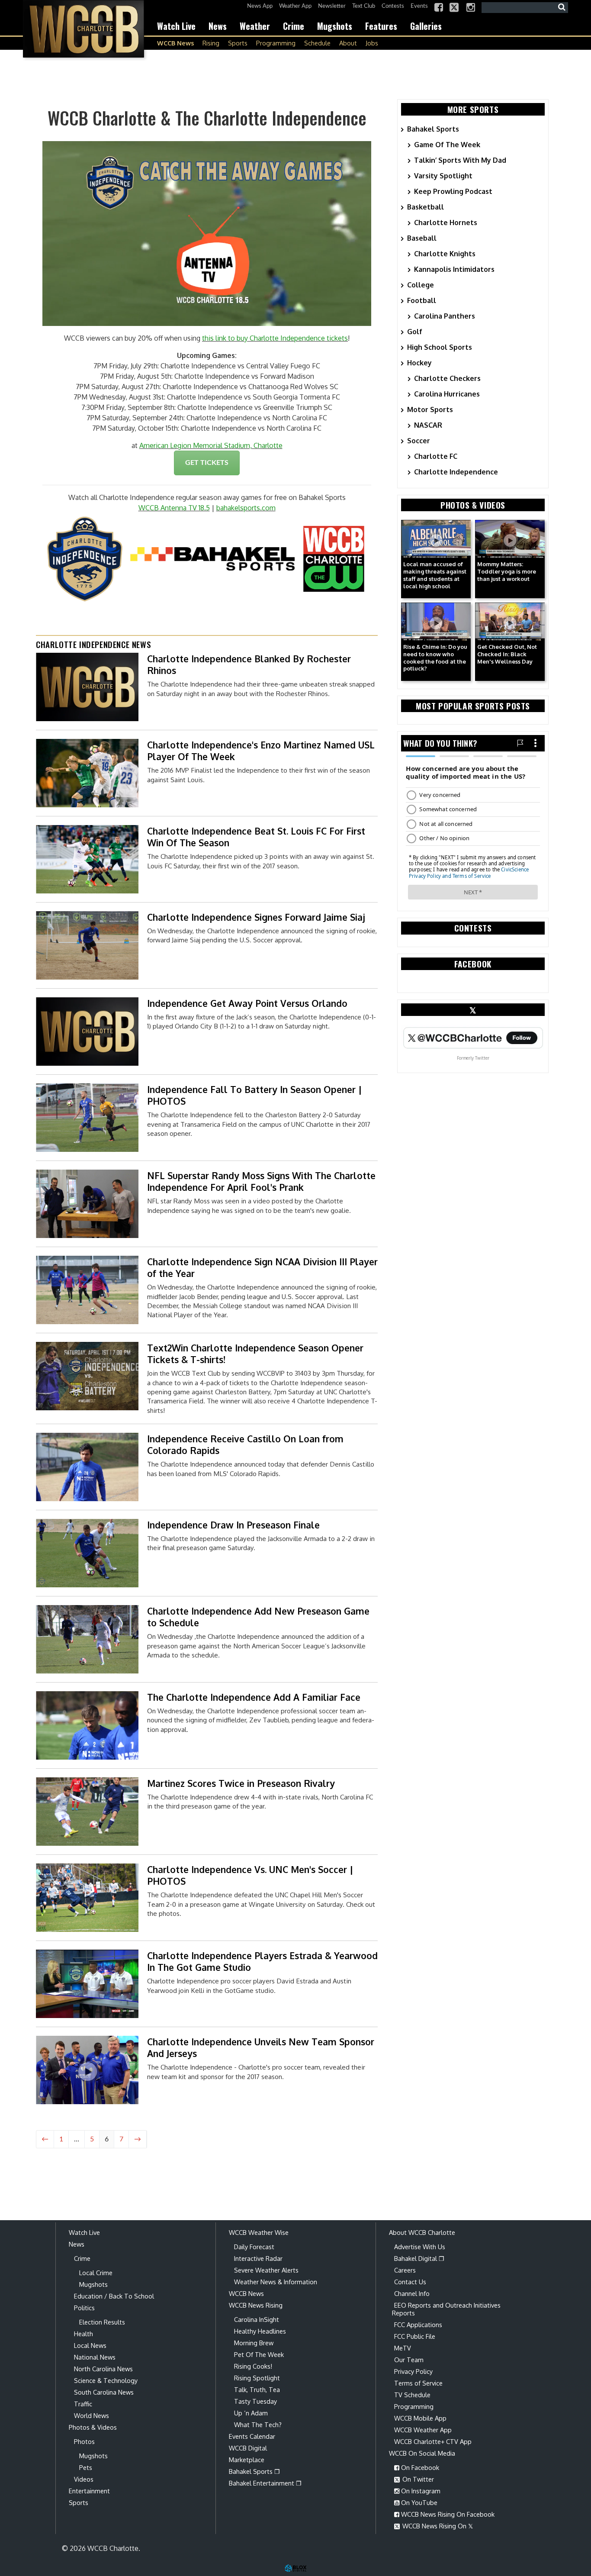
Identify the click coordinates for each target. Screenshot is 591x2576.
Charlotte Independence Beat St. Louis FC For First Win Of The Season (256, 837)
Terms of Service (418, 2383)
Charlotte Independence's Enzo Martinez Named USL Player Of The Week (261, 751)
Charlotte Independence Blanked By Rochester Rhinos (249, 664)
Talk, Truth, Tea (257, 2389)
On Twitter (417, 2479)
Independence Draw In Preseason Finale (233, 1525)
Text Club (364, 6)
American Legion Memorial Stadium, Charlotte (211, 445)
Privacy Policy (413, 2371)
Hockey (419, 363)
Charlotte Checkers (447, 378)
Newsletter (332, 6)
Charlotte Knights (445, 254)
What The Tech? (258, 2424)
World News (92, 2415)
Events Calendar (252, 2436)
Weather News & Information (276, 2282)
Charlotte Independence (456, 472)
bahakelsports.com (246, 508)
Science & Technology (106, 2380)
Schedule (317, 43)
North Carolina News (103, 2369)
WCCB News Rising (256, 2305)
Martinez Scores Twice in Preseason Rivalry (241, 1783)
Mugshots (335, 26)
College (421, 285)
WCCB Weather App (423, 2430)
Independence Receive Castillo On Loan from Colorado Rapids (245, 1444)
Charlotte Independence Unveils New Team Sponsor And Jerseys (261, 2047)
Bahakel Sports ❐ (254, 2471)
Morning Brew (254, 2343)
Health (84, 2334)
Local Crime (96, 2273)
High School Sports (440, 347)
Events (419, 6)
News (218, 26)
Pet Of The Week (259, 2354)
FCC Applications (418, 2325)
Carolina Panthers (445, 316)
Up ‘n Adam (251, 2413)
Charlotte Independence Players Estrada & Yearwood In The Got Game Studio (262, 1961)
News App (260, 6)
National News (95, 2357)
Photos (84, 2441)
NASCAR (428, 425)
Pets (86, 2467)
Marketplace (247, 2460)
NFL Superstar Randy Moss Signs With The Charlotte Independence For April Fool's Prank (261, 1181)
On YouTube (418, 2502)
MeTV (403, 2348)
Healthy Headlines (260, 2331)
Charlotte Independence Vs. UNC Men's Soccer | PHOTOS (250, 1875)
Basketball (426, 207)
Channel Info (412, 2293)
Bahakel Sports (433, 129)
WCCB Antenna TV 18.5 (174, 508)
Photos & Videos (93, 2427)
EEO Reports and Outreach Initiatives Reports (446, 2309)
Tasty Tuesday (255, 2401)
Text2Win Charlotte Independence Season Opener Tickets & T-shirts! (255, 1354)
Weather (255, 26)
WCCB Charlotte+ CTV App (433, 2441)
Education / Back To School (114, 2296)
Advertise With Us (420, 2247)
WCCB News (175, 43)
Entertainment (89, 2491)
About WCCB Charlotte (422, 2232)
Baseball (422, 238)
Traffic (83, 2404)
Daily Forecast (254, 2247)
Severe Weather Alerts (266, 2270)
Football (422, 300)
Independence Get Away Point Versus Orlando (247, 1003)
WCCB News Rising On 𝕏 (437, 2526)
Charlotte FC (436, 456)
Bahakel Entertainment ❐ (265, 2483)
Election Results (102, 2322)
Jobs (372, 43)
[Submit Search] (562, 7)
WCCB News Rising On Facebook (447, 2514)
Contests (393, 6)
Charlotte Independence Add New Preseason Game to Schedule (258, 1617)
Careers (405, 2270)
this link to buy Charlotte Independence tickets (275, 338)
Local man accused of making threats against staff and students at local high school (435, 575)
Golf (415, 332)
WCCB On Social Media (422, 2453)
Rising (211, 43)
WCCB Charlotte (84, 29)
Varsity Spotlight (443, 176)
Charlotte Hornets (446, 222)
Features (381, 26)
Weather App (295, 6)
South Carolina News (104, 2392)
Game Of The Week (447, 145)
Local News (90, 2345)
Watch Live (176, 26)
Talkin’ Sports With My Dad (460, 160)
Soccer (419, 441)
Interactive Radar (258, 2258)
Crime (294, 26)
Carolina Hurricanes (447, 394)
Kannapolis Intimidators (454, 269)
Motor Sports (430, 409)
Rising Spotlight (257, 2378)
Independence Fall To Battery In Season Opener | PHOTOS (255, 1095)
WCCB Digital (248, 2448)
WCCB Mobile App (420, 2418)
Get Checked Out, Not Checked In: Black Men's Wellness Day (507, 654)
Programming (276, 43)
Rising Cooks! (253, 2366)
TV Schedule (412, 2395)
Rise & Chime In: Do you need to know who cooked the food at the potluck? (435, 658)
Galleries (426, 26)
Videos (84, 2479)
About (348, 43)
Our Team (409, 2360)
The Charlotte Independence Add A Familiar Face (254, 1697)
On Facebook (419, 2467)
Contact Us (410, 2282)
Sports (238, 43)
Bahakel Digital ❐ (419, 2258)
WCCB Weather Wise (259, 2232)
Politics (84, 2308)
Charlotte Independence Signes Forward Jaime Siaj (256, 917)
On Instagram (420, 2491)
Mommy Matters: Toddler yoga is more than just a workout (507, 571)
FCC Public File (415, 2336)
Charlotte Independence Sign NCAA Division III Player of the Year (262, 1267)
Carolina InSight (257, 2319)
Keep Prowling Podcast (453, 191)
